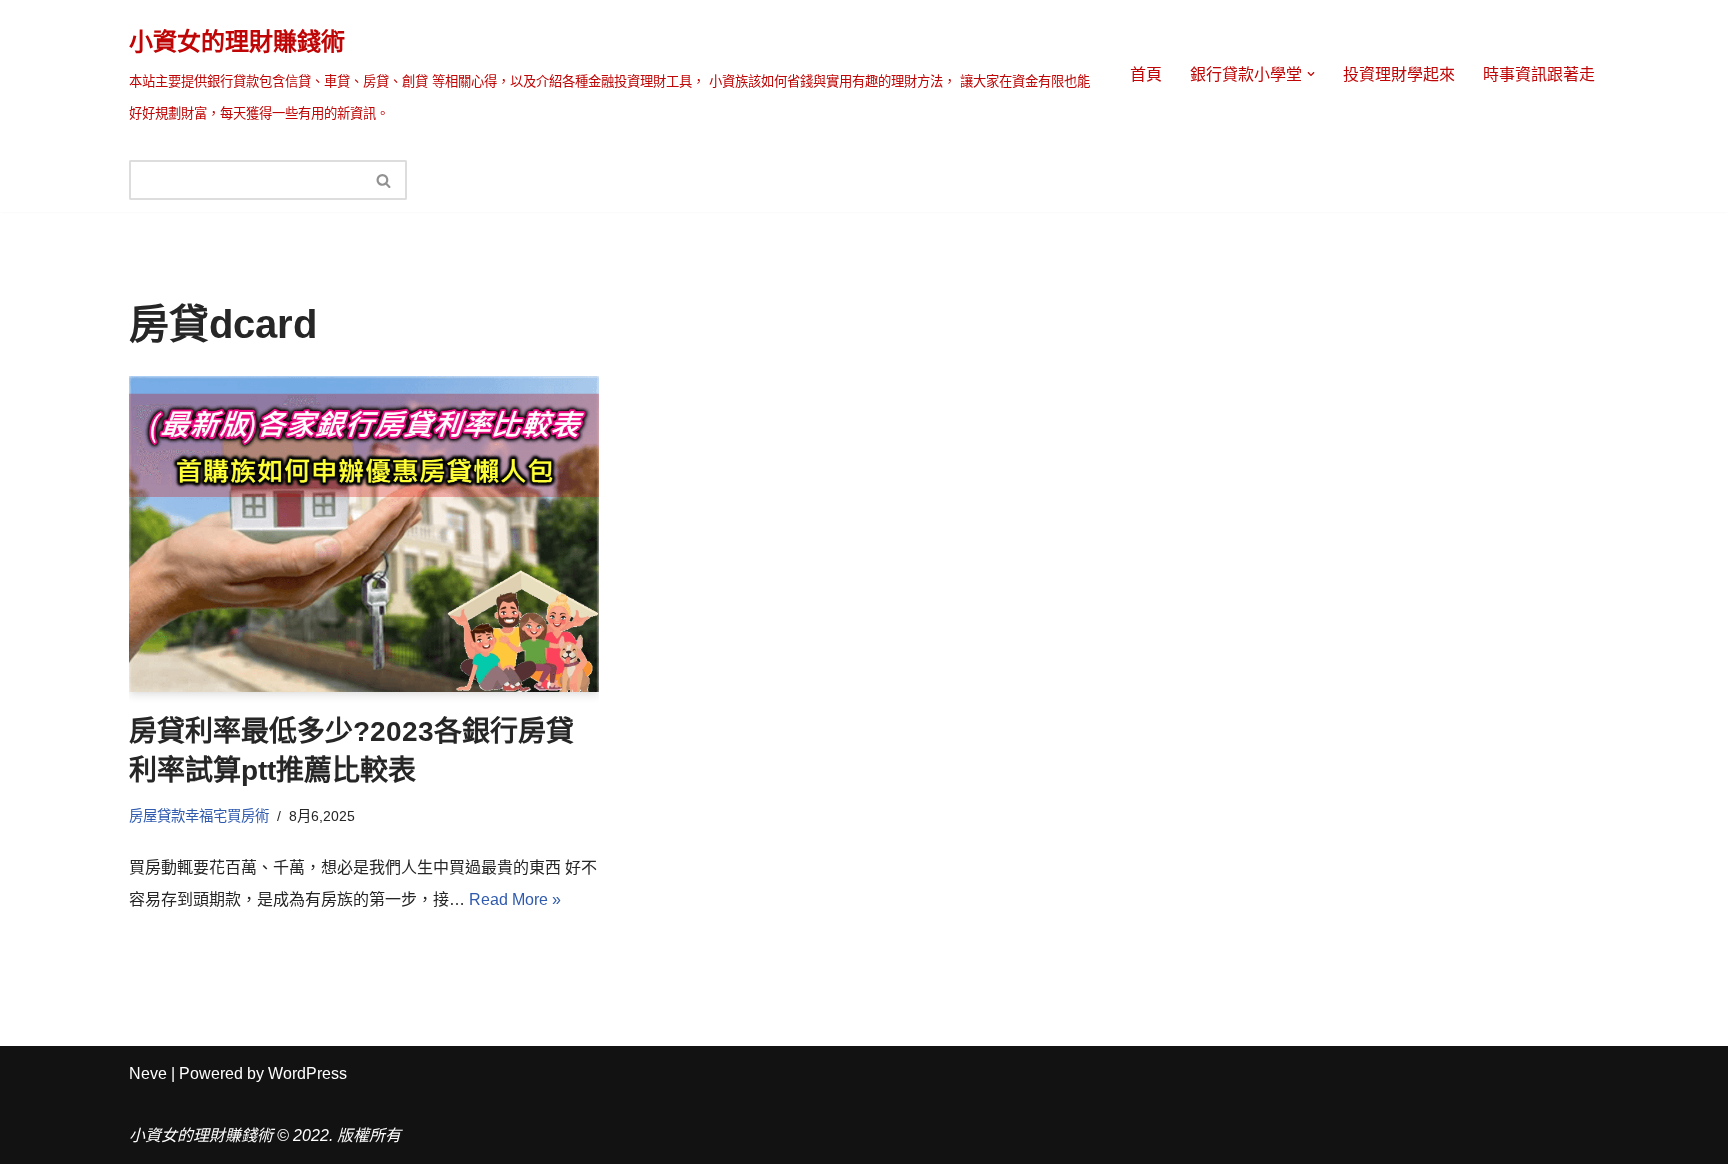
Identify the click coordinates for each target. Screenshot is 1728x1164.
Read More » (515, 899)
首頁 (1146, 74)
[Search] (384, 180)
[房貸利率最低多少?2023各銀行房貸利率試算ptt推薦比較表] (364, 534)
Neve (148, 1073)
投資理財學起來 (1399, 74)
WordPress (307, 1073)
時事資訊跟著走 (1539, 74)
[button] (1311, 74)
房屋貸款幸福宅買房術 (199, 816)
